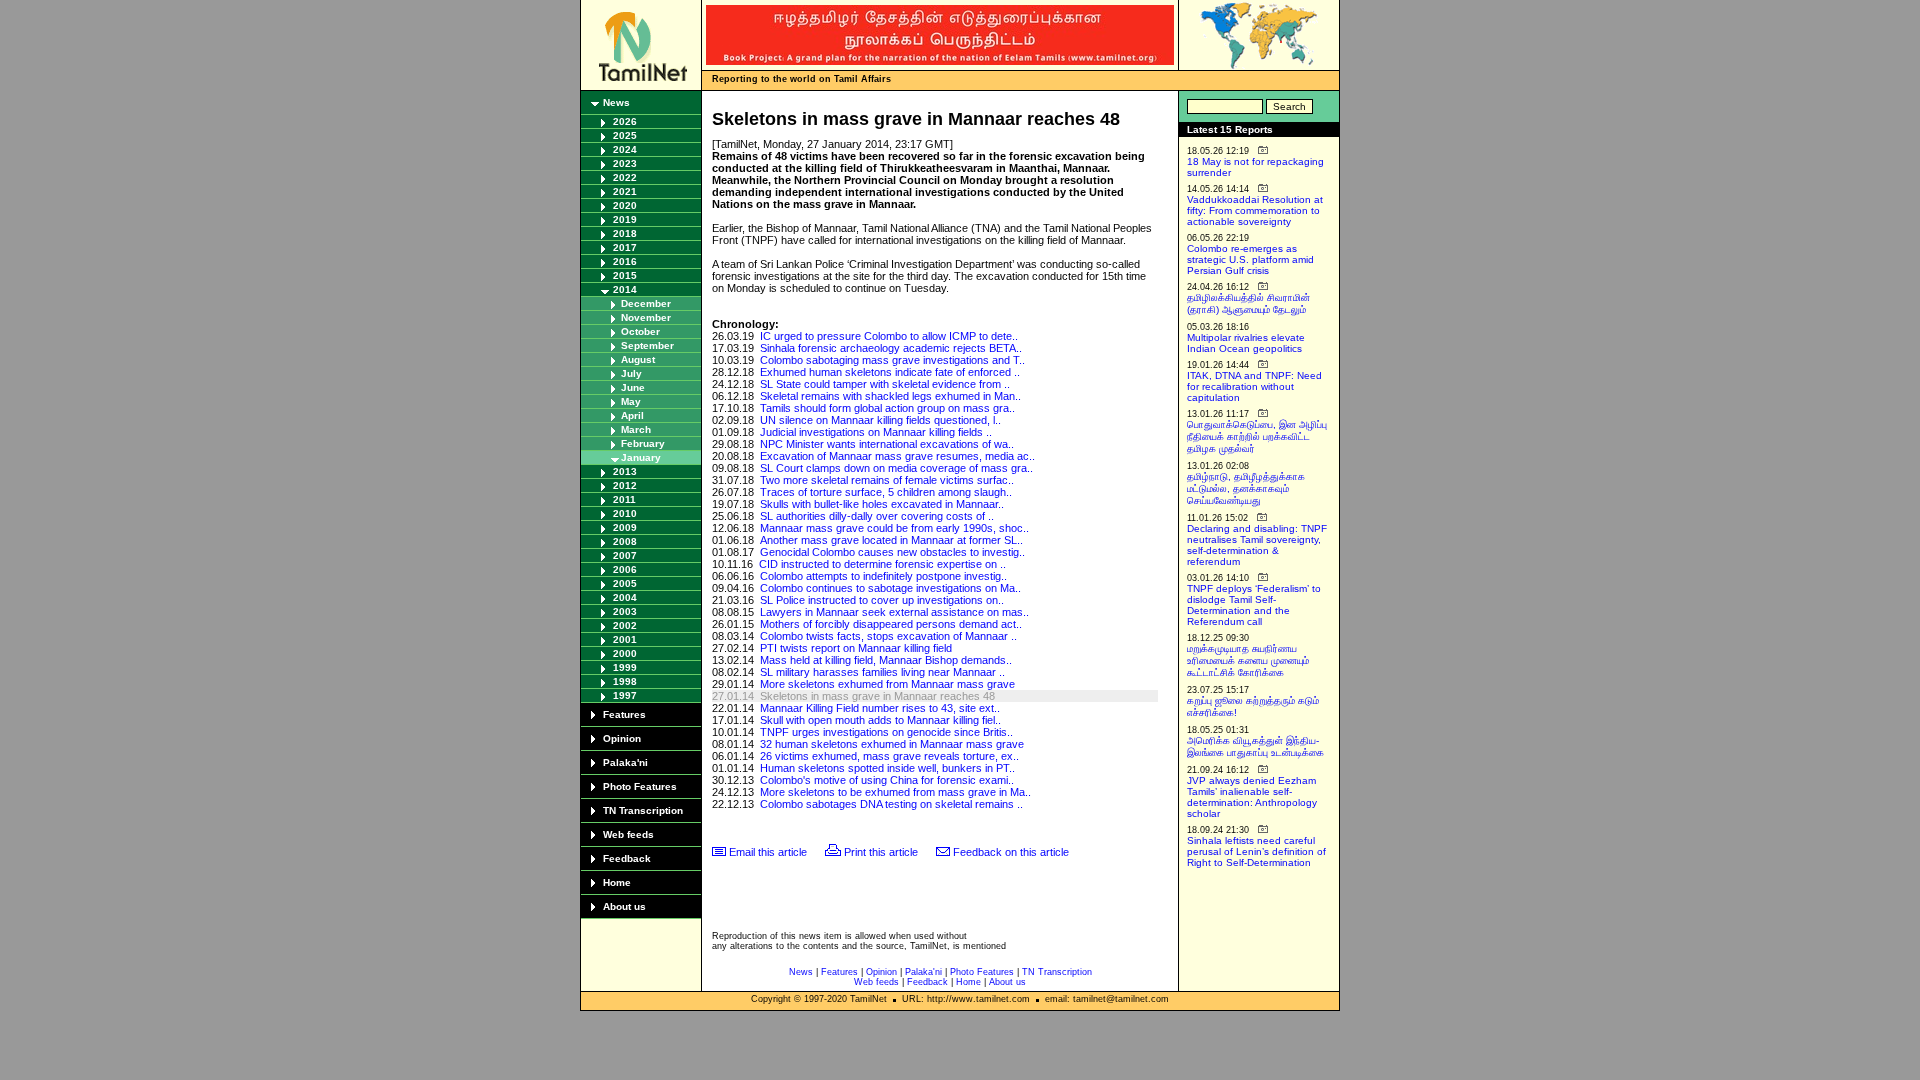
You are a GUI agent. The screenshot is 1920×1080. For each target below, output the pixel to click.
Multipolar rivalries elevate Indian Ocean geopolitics (1246, 343)
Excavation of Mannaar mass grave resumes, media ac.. (897, 456)
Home (617, 882)
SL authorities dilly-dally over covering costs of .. (877, 516)
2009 (625, 527)
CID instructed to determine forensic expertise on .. (882, 564)
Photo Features (640, 786)
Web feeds (628, 834)
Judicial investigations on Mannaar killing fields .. (876, 432)
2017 (625, 247)
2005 (625, 583)
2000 (625, 653)
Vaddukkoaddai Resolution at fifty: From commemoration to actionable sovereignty (1255, 210)
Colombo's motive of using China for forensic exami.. (887, 780)
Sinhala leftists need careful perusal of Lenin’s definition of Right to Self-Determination (1256, 851)
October (640, 331)
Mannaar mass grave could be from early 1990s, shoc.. (894, 528)
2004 (625, 597)
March (636, 429)
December (646, 303)
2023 (625, 163)
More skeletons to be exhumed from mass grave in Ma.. (895, 792)
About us (624, 906)
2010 (625, 513)
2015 (625, 275)
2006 (625, 569)
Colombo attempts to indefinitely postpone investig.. (883, 576)
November (646, 317)
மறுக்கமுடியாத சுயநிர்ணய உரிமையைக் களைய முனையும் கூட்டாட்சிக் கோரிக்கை (1248, 660)
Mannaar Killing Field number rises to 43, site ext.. (880, 708)
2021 (625, 191)
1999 (625, 667)
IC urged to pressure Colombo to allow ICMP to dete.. (889, 336)
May (631, 401)
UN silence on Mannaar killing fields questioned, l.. (880, 420)
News (616, 102)
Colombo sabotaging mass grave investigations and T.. (892, 360)
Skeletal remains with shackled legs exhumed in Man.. (890, 396)
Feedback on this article (1011, 852)
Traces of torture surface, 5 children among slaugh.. (886, 492)
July (631, 373)
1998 (625, 681)
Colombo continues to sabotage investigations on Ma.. (890, 588)
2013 (625, 471)
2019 (625, 219)
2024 (625, 149)
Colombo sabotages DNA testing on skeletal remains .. (891, 804)
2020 (625, 205)
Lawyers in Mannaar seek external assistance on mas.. (894, 612)
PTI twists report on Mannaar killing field (856, 648)
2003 (625, 611)
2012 (625, 485)
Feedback (627, 858)
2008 (625, 541)
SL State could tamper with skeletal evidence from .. (885, 384)
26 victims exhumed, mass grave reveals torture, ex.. (889, 756)
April (632, 415)
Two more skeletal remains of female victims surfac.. (887, 480)
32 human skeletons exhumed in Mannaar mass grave (892, 744)
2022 (625, 177)
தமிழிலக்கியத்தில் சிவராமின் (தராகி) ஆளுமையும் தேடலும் (1248, 303)
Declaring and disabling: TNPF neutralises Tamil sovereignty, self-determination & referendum (1257, 545)
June (633, 387)
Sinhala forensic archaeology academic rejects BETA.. (891, 348)
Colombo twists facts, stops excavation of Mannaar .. (888, 636)
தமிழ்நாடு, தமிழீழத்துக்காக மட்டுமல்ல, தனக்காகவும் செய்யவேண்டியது (1246, 488)
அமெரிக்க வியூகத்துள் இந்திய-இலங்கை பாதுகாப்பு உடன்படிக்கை (1255, 746)
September (647, 345)
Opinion (622, 738)
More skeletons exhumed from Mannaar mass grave (887, 684)
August (638, 359)
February (643, 443)
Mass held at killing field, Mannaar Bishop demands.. (886, 660)
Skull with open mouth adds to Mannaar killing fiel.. (880, 720)
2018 (625, 233)
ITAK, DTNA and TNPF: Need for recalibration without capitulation (1254, 386)
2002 (625, 625)
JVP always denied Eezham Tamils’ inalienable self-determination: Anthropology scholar (1252, 797)
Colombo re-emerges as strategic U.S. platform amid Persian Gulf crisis (1250, 259)
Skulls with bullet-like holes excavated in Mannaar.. (882, 504)
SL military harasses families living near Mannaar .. (882, 672)
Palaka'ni (625, 762)
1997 (625, 695)
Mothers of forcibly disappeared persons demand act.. (891, 624)
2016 (625, 261)
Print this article (881, 852)
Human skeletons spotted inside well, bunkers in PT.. (887, 768)
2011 (624, 499)
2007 (625, 555)
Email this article (768, 852)
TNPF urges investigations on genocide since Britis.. (886, 732)
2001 (625, 639)
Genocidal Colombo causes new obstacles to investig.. (892, 552)
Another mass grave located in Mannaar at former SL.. (891, 540)
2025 (625, 135)
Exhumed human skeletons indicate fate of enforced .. (890, 372)
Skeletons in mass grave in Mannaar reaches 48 (877, 696)
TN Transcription (643, 810)
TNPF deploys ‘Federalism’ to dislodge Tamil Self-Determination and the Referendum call (1254, 605)
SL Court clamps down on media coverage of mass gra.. (896, 468)
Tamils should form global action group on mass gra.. (887, 408)
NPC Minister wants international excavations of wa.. (887, 444)
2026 (625, 121)
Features (624, 714)
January (641, 457)
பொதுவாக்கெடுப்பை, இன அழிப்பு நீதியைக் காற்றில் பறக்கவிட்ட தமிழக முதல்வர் (1257, 436)
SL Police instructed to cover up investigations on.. (882, 600)
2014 (625, 289)
